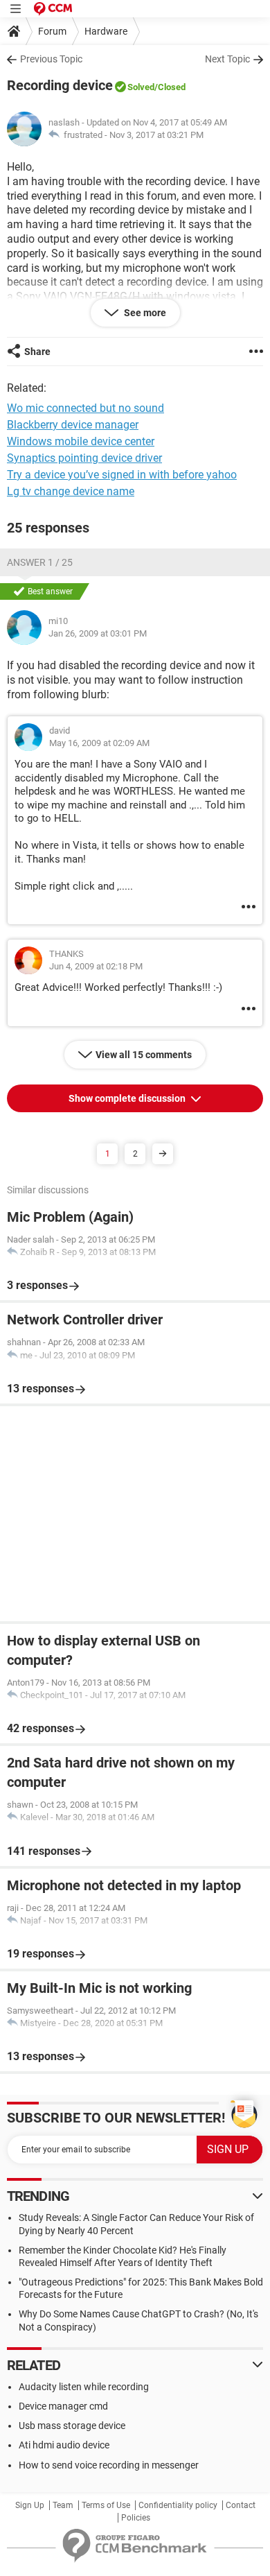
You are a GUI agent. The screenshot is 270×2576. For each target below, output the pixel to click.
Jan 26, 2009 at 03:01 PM (98, 633)
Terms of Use (106, 2505)
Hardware (106, 31)
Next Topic (227, 59)
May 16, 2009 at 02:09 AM (99, 743)
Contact (241, 2505)
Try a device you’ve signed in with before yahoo (122, 475)
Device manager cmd (63, 2406)
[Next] (163, 1154)
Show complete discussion (128, 1098)
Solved (141, 87)
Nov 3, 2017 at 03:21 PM (156, 135)
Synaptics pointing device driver (84, 458)
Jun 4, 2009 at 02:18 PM (96, 966)
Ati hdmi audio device (64, 2445)
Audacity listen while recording (84, 2387)
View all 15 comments (144, 1055)
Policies (136, 2518)
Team (63, 2505)
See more (144, 313)
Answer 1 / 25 (40, 562)
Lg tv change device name (71, 491)
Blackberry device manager (73, 425)
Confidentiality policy (178, 2505)
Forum (52, 31)
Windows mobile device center (81, 441)
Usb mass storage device (72, 2426)
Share (37, 352)
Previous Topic (51, 59)
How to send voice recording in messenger (109, 2465)
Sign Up (30, 2505)
